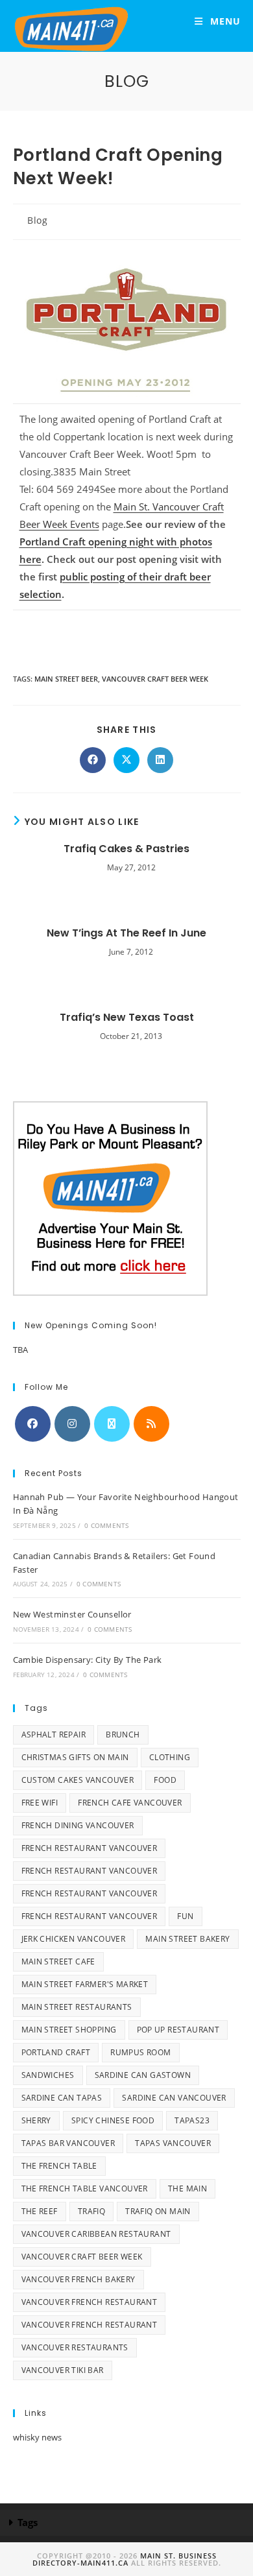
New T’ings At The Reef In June (126, 933)
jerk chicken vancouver (74, 1939)
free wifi (40, 1803)
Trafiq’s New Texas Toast (127, 1018)
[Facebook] (33, 1424)
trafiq (91, 2211)
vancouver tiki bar (63, 2370)
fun (185, 1916)
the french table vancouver (85, 2188)
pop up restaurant (178, 2030)
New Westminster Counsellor (72, 1614)
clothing (170, 1757)
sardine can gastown (143, 2075)
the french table (59, 2166)
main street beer (66, 679)
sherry (36, 2120)
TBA (20, 1350)
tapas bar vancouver (68, 2143)
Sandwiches (48, 2075)
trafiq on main (158, 2211)
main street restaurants (77, 2007)
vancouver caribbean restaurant (96, 2234)
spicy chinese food (113, 2120)
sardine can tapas (62, 2098)
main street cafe (58, 1962)
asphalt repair (54, 1735)
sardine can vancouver (174, 2098)
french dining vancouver (78, 1825)
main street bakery (187, 1939)
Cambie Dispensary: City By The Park (88, 1660)
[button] (126, 2523)
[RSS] (151, 1424)
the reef (40, 2211)
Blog (37, 220)
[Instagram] (72, 1424)
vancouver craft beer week (155, 679)
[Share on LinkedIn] (160, 760)
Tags (28, 2522)
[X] (112, 1424)
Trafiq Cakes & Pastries (126, 849)
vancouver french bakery (78, 2279)
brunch (123, 1735)
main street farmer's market (85, 1984)
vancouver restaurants (75, 2347)
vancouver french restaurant (90, 2302)
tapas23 (192, 2120)
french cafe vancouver (130, 1803)
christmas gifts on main (75, 1757)
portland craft (56, 2052)
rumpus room (140, 2052)
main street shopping (69, 2030)
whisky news (37, 2437)
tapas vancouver (173, 2143)
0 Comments (106, 1525)
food (165, 1780)
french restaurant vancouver (90, 1848)
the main (187, 2188)
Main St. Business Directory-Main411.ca (125, 2559)
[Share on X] (126, 760)
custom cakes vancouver (78, 1780)
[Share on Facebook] (93, 760)
